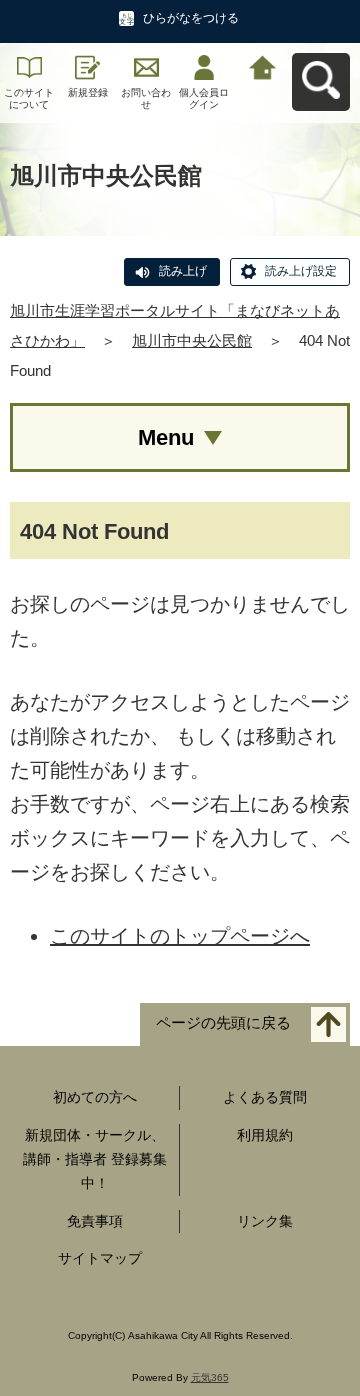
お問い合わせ (146, 98)
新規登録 (88, 92)
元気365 (210, 1377)
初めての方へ (95, 1097)
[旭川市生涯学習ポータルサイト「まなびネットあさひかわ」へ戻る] (263, 65)
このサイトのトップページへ (180, 936)
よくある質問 (265, 1097)
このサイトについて (29, 98)
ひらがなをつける (191, 18)
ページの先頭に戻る (223, 1023)
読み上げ (183, 271)
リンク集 (265, 1221)
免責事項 (95, 1221)
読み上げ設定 (301, 271)
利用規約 (265, 1135)
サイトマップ (100, 1258)
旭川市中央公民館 (192, 340)
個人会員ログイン (204, 98)
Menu (166, 437)
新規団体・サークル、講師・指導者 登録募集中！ (95, 1159)
